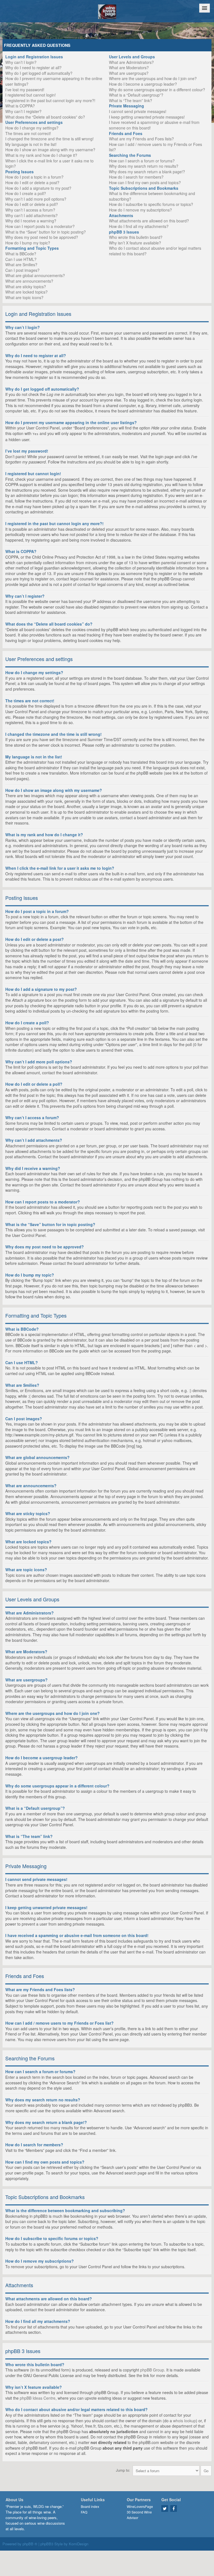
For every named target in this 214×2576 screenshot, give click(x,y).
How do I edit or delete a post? (32, 182)
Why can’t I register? (23, 111)
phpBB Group (152, 2370)
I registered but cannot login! (31, 95)
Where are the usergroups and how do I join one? (153, 78)
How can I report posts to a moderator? (40, 226)
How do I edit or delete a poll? (32, 204)
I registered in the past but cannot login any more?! (50, 100)
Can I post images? (22, 270)
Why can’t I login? (21, 62)
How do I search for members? (136, 177)
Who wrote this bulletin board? (136, 237)
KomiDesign (79, 2544)
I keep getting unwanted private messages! (147, 117)
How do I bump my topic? (28, 243)
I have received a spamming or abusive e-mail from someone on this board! (154, 125)
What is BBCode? (21, 254)
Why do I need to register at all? (33, 68)
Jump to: (123, 2470)
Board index (90, 2506)
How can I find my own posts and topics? (145, 182)
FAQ (84, 2512)
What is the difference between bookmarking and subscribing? (152, 196)
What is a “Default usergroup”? (136, 95)
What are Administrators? (131, 62)
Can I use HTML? (21, 259)
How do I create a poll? (26, 193)
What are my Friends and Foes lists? (141, 139)
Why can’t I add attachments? (31, 215)
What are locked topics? (26, 292)
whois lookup (184, 2421)
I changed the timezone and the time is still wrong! (49, 139)
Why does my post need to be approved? (42, 237)
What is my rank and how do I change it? (41, 155)
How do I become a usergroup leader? (143, 84)
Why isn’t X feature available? (135, 243)
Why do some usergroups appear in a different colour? (157, 90)
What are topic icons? (24, 297)
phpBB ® (30, 2544)
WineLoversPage (140, 2506)
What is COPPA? (20, 106)
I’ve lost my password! (25, 90)
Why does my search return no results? (144, 166)
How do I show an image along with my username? (50, 150)
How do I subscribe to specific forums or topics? (151, 204)
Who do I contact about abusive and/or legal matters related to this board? (155, 251)
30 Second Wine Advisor (139, 2515)
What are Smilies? (21, 265)
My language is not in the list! (31, 144)
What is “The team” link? (131, 100)
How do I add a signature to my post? (38, 188)
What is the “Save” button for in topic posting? (46, 232)
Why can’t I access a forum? (30, 210)
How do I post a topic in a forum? (34, 177)
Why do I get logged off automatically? (39, 73)
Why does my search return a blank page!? (147, 172)
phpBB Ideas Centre (38, 2398)
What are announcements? (29, 281)
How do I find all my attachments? (139, 226)
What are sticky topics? (26, 287)
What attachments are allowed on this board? (149, 221)
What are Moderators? (129, 68)
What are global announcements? (35, 275)
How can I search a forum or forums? (142, 161)
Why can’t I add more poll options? (36, 199)
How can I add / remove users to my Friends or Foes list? (155, 147)
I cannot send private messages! (138, 111)
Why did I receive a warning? (31, 221)
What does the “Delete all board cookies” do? (45, 117)
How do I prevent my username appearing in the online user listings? (54, 81)
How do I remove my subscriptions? (140, 210)
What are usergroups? (129, 73)
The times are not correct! (28, 133)
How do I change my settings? (32, 128)
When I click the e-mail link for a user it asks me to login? (49, 164)
